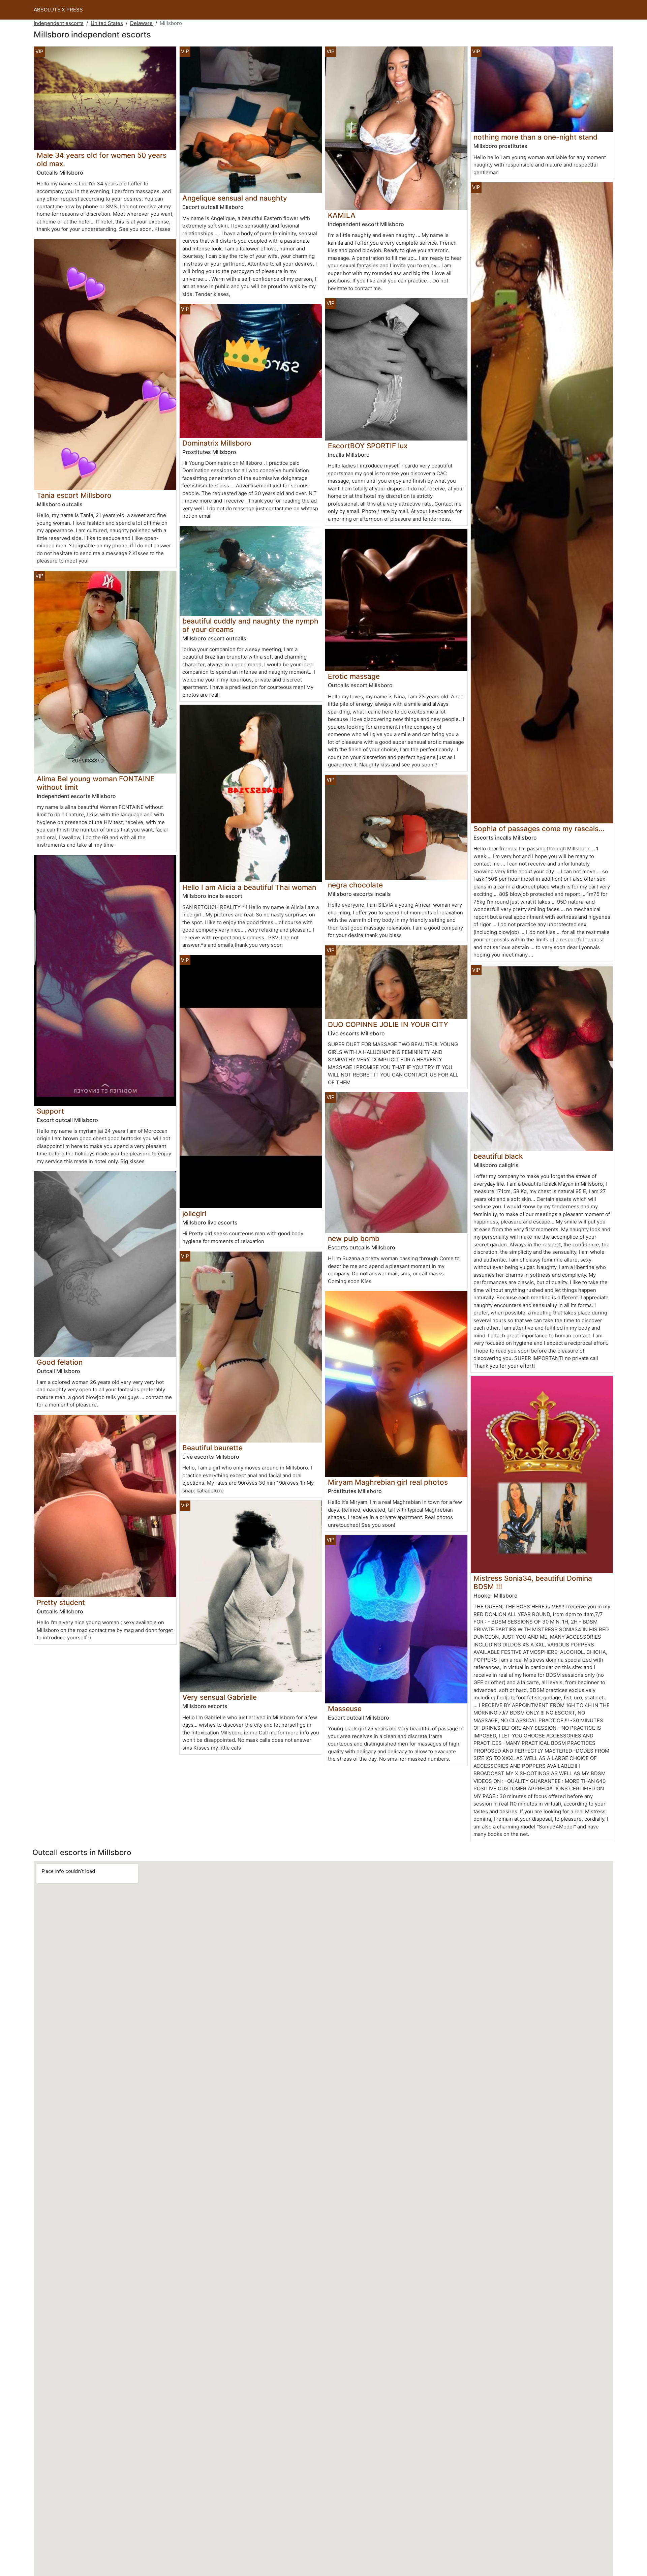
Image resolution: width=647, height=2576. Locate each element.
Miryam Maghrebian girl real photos (388, 1482)
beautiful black (498, 1156)
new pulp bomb (354, 1238)
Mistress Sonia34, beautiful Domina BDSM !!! (533, 1582)
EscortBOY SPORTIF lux (368, 446)
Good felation (60, 1362)
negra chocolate (355, 885)
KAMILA (342, 215)
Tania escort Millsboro (74, 495)
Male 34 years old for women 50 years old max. (102, 159)
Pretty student (61, 1602)
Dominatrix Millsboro (217, 443)
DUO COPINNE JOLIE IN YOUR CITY (388, 1024)
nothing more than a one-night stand (535, 137)
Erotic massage (354, 676)
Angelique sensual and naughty (235, 198)
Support (50, 1111)
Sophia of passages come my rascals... (539, 829)
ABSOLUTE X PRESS (58, 10)
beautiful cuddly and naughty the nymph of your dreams (250, 625)
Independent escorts (59, 23)
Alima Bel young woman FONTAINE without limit (96, 783)
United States (107, 23)
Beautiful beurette (212, 1448)
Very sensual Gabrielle (220, 1697)
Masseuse (345, 1709)
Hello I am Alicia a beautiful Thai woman (249, 887)
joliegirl (194, 1214)
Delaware (141, 23)
